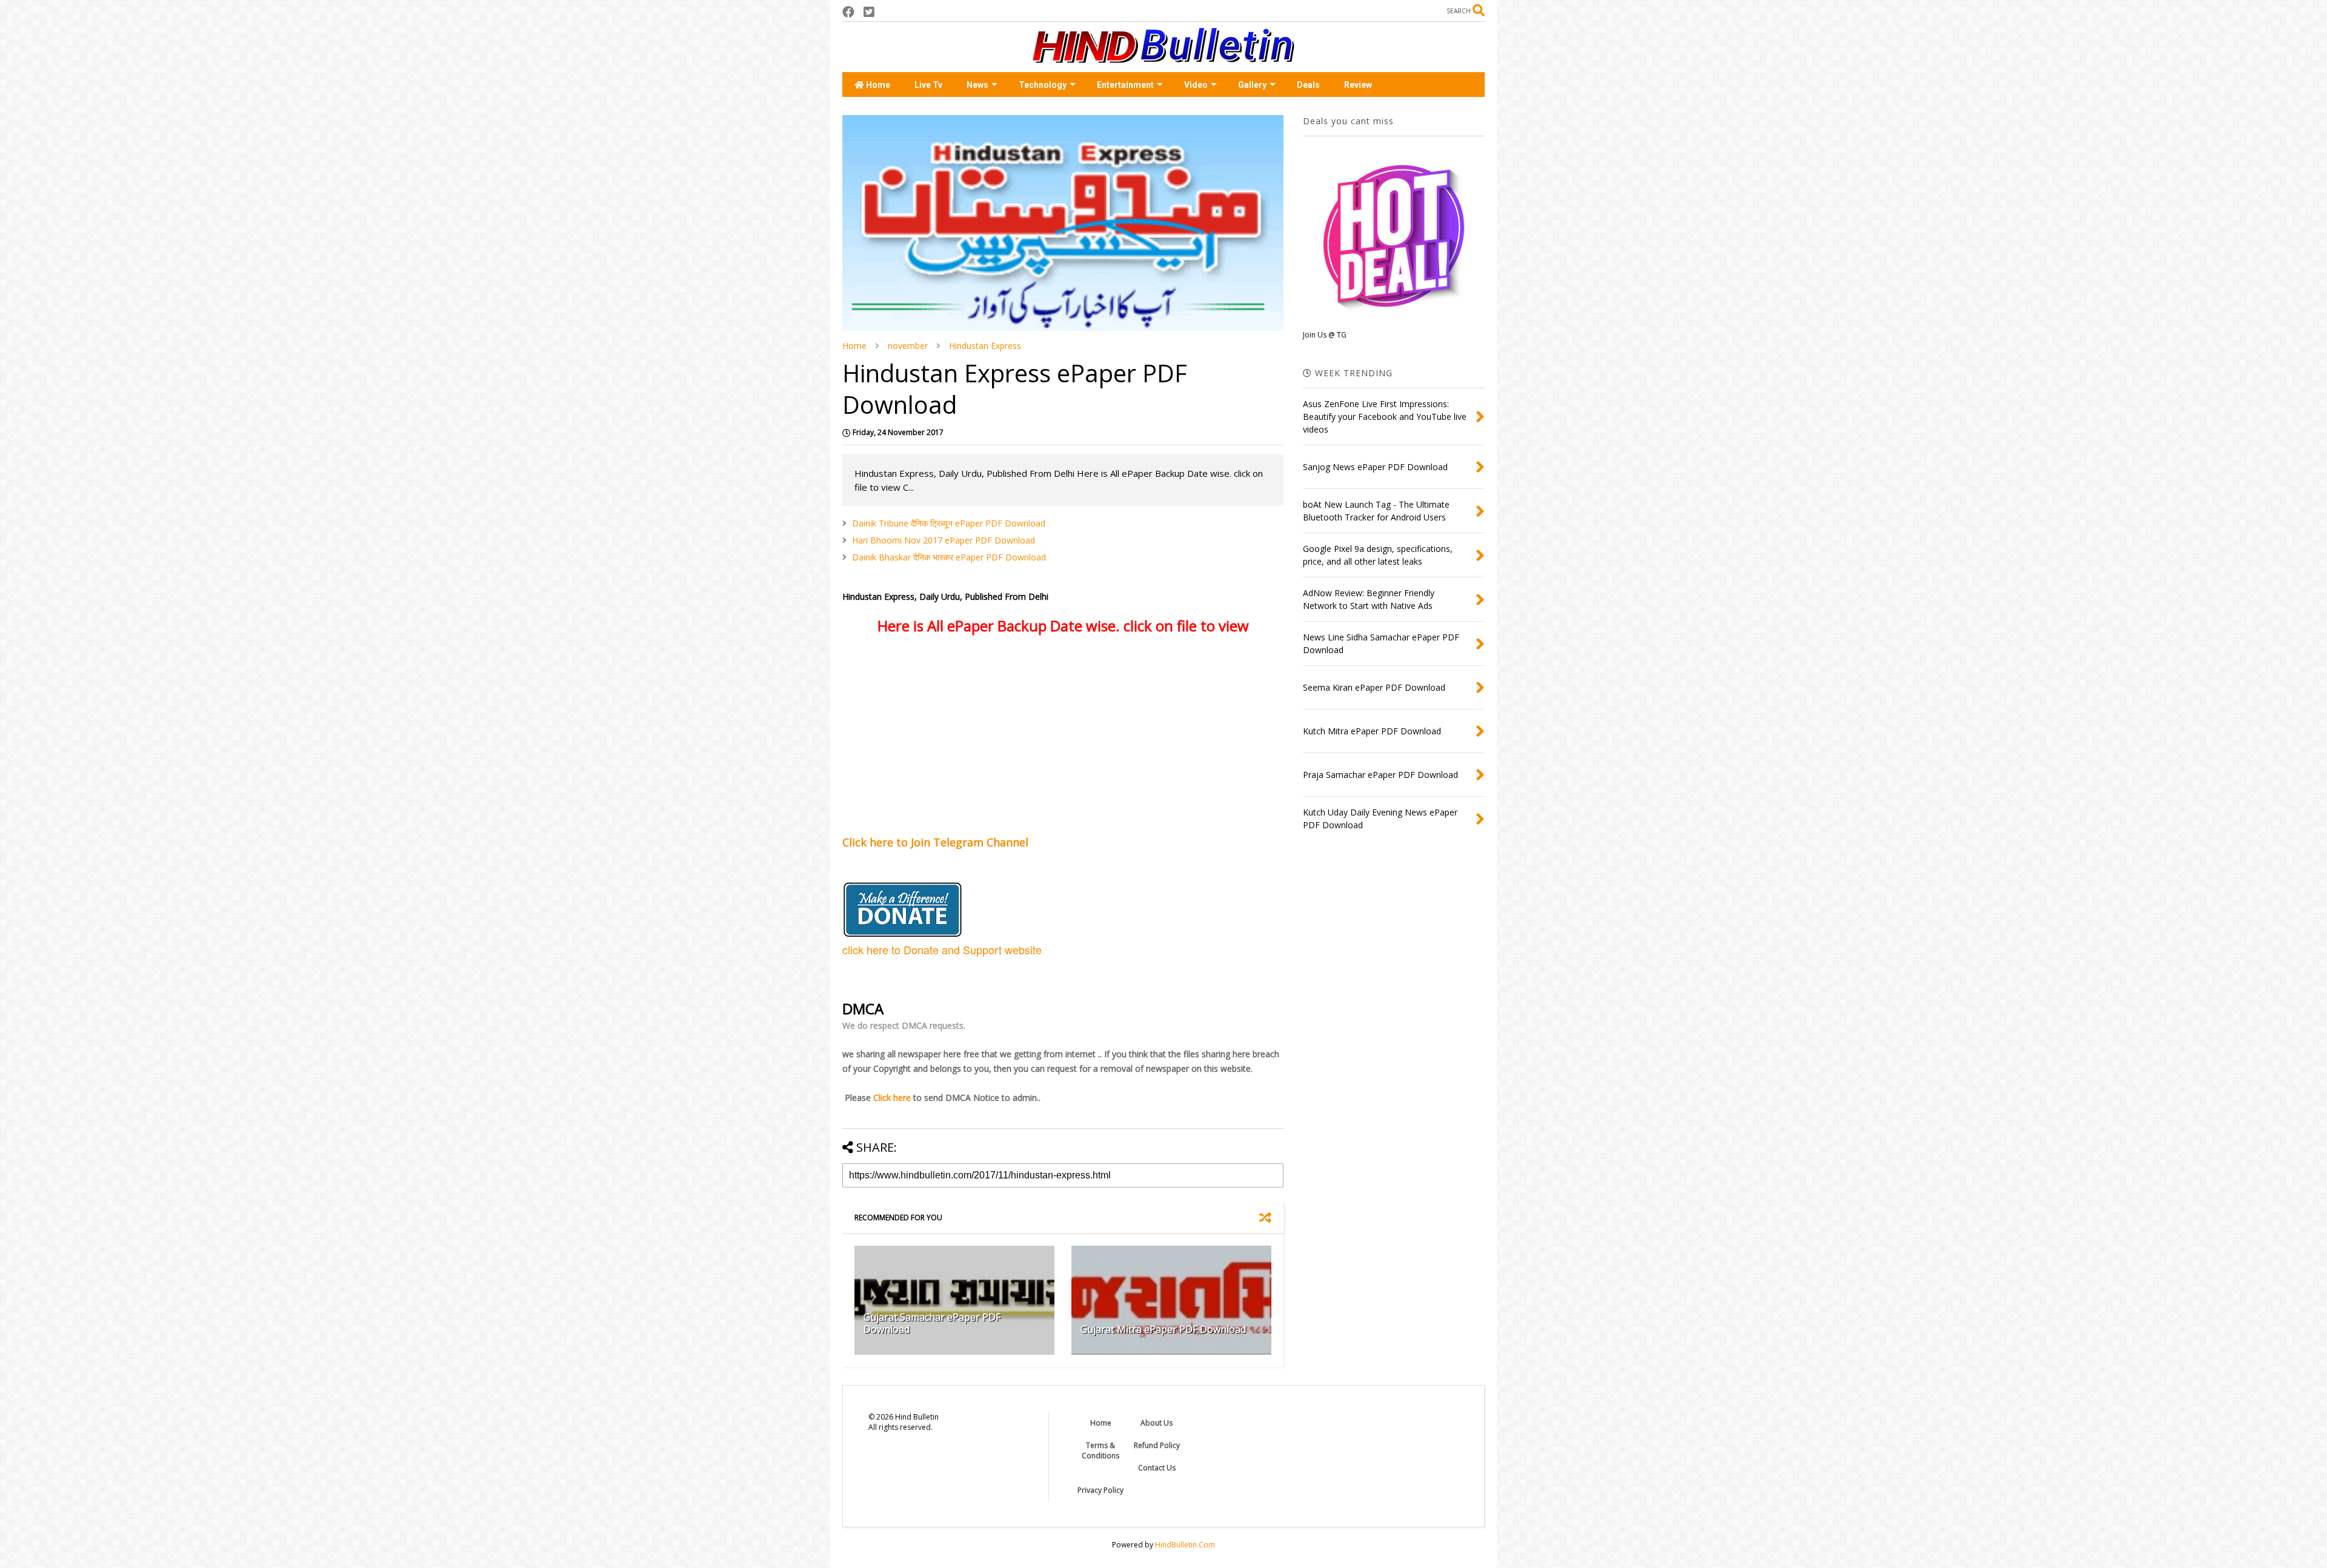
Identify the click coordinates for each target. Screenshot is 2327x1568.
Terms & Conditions (1100, 1450)
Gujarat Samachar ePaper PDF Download (932, 1324)
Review (1358, 85)
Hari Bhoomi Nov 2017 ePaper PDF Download (944, 540)
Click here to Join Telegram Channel (937, 842)
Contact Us (1157, 1468)
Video (1196, 85)
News (977, 85)
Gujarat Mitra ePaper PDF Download (1163, 1329)
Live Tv (928, 85)
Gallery (1252, 85)
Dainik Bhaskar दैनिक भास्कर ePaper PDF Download (949, 557)
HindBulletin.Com (1185, 1545)
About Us (1157, 1423)
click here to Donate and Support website (942, 949)
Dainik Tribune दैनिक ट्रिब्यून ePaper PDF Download (949, 523)
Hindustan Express (985, 346)
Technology (1043, 85)
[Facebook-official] (848, 12)
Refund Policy (1157, 1445)
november (908, 346)
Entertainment (1125, 85)
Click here (892, 1098)
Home (877, 85)
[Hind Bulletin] (1163, 57)
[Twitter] (869, 12)
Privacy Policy (1100, 1490)
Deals (1308, 85)
